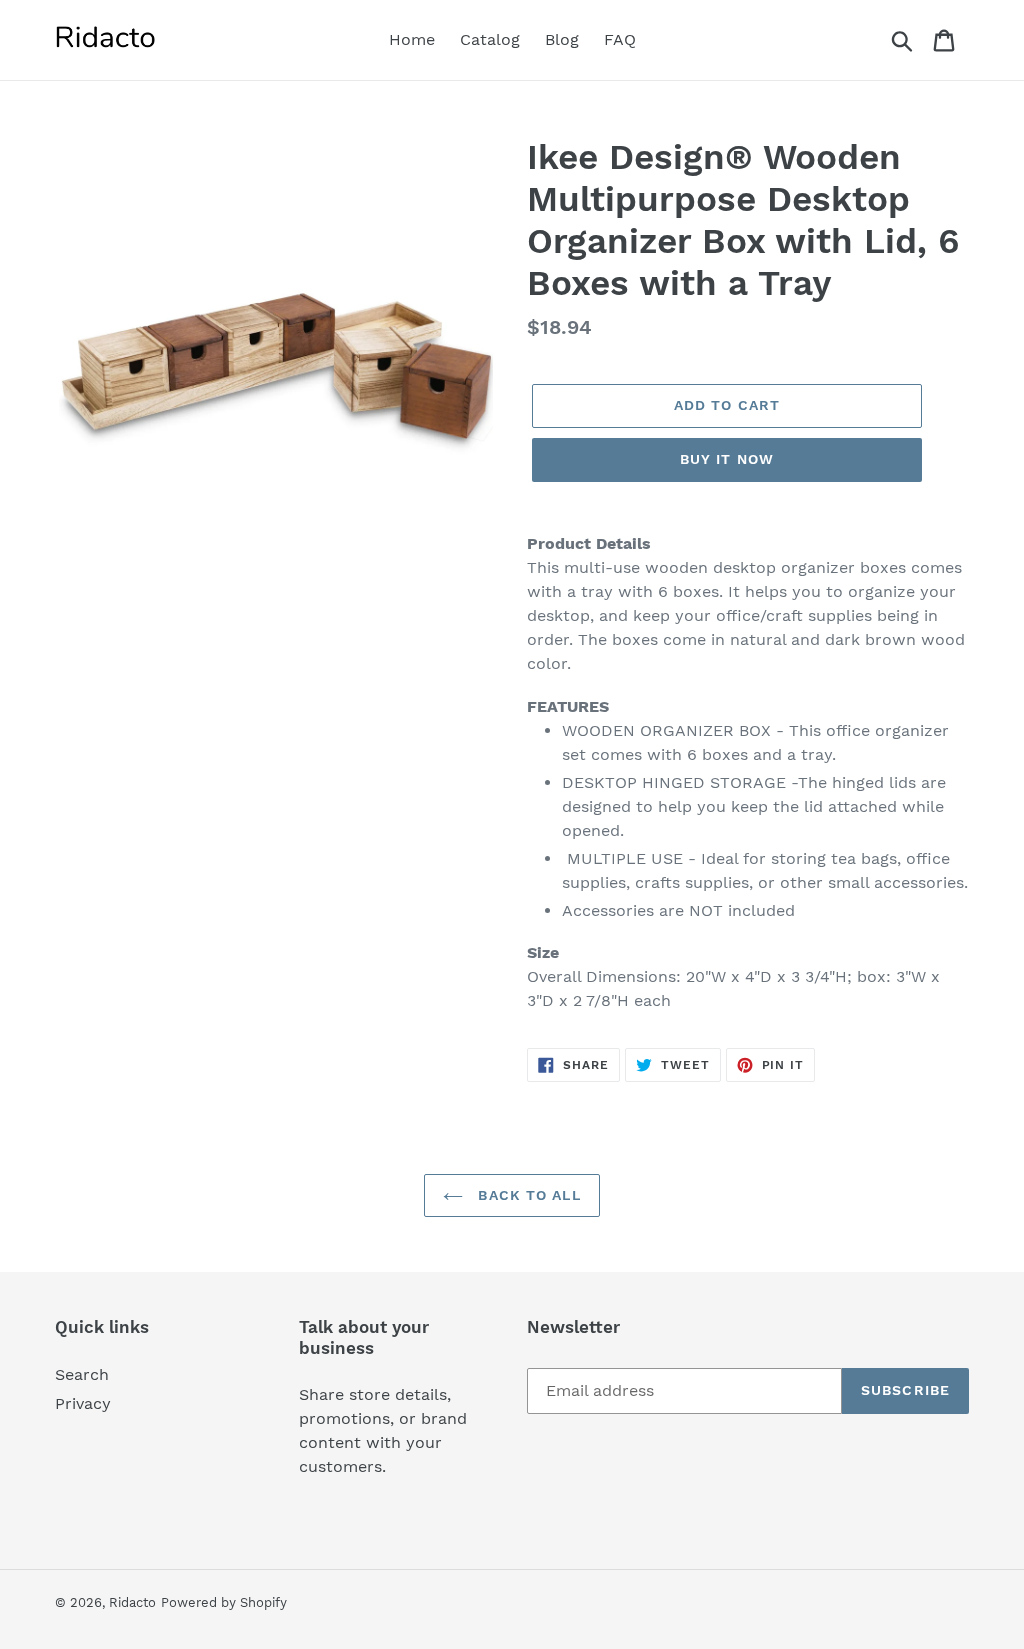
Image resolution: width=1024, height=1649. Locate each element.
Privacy (83, 1403)
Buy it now (727, 459)
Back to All (526, 1195)
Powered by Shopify (224, 1602)
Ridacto (132, 1602)
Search (82, 1374)
